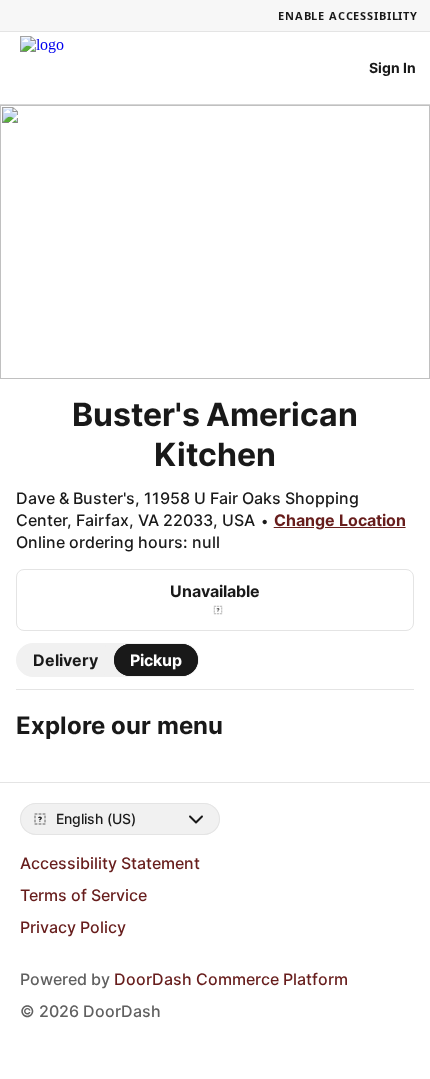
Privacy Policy (73, 927)
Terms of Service (83, 895)
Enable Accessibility (348, 15)
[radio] (65, 660)
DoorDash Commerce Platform (231, 979)
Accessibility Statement (110, 863)
